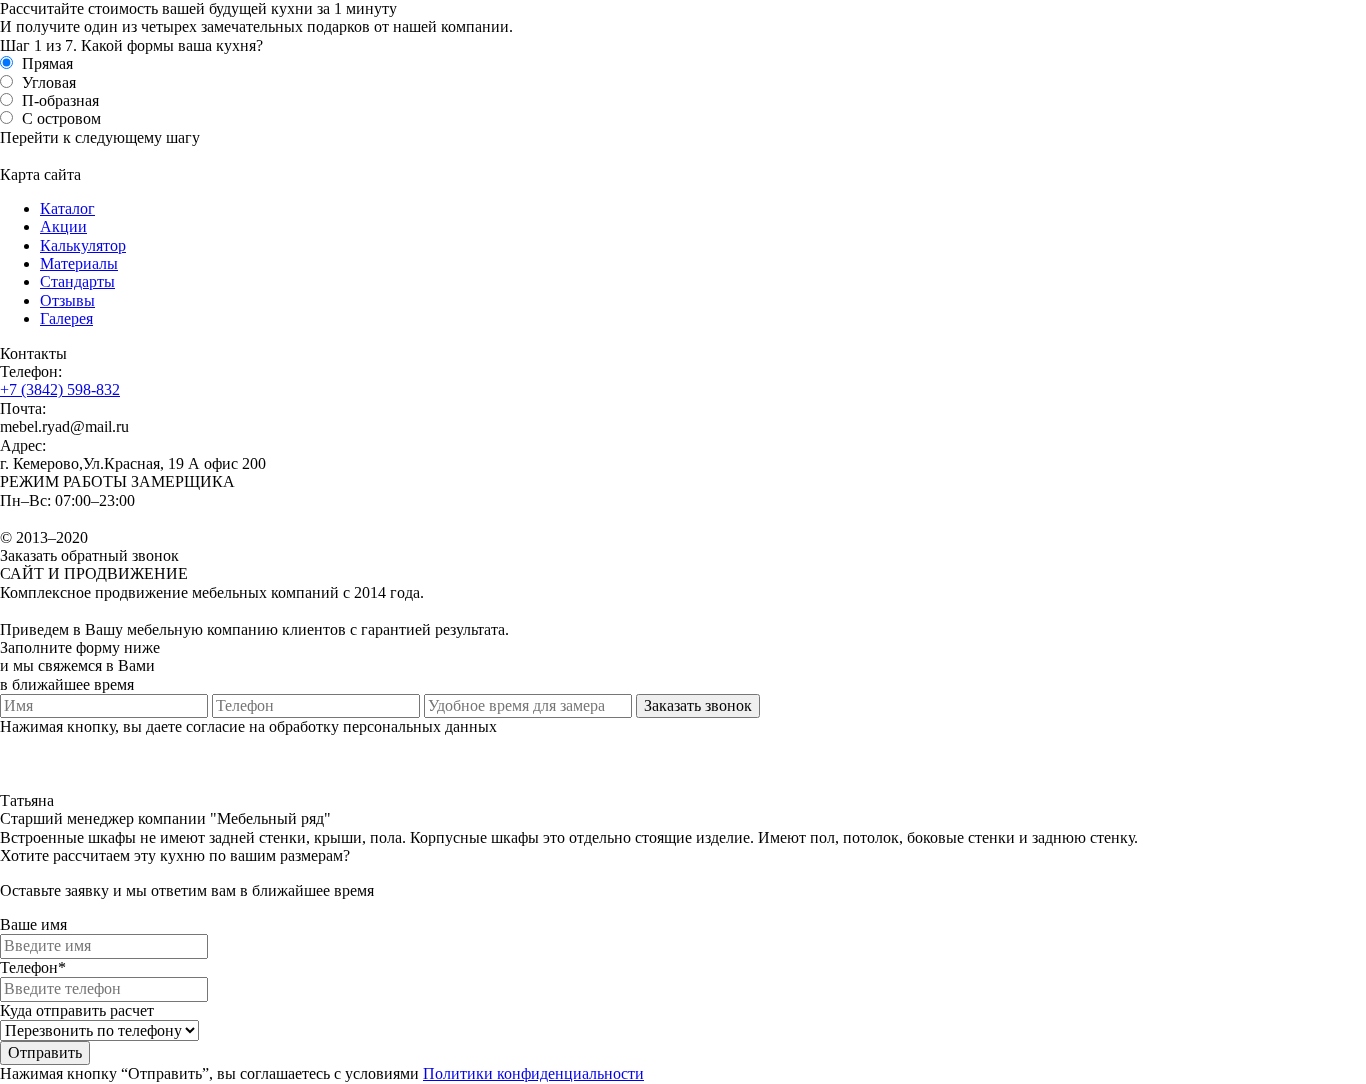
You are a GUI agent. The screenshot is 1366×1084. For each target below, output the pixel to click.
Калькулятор (83, 245)
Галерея (66, 318)
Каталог (67, 208)
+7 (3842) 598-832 (60, 389)
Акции (63, 226)
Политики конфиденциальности (533, 1073)
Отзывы (67, 300)
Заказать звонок (698, 705)
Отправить (45, 1052)
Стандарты (77, 281)
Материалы (79, 263)
